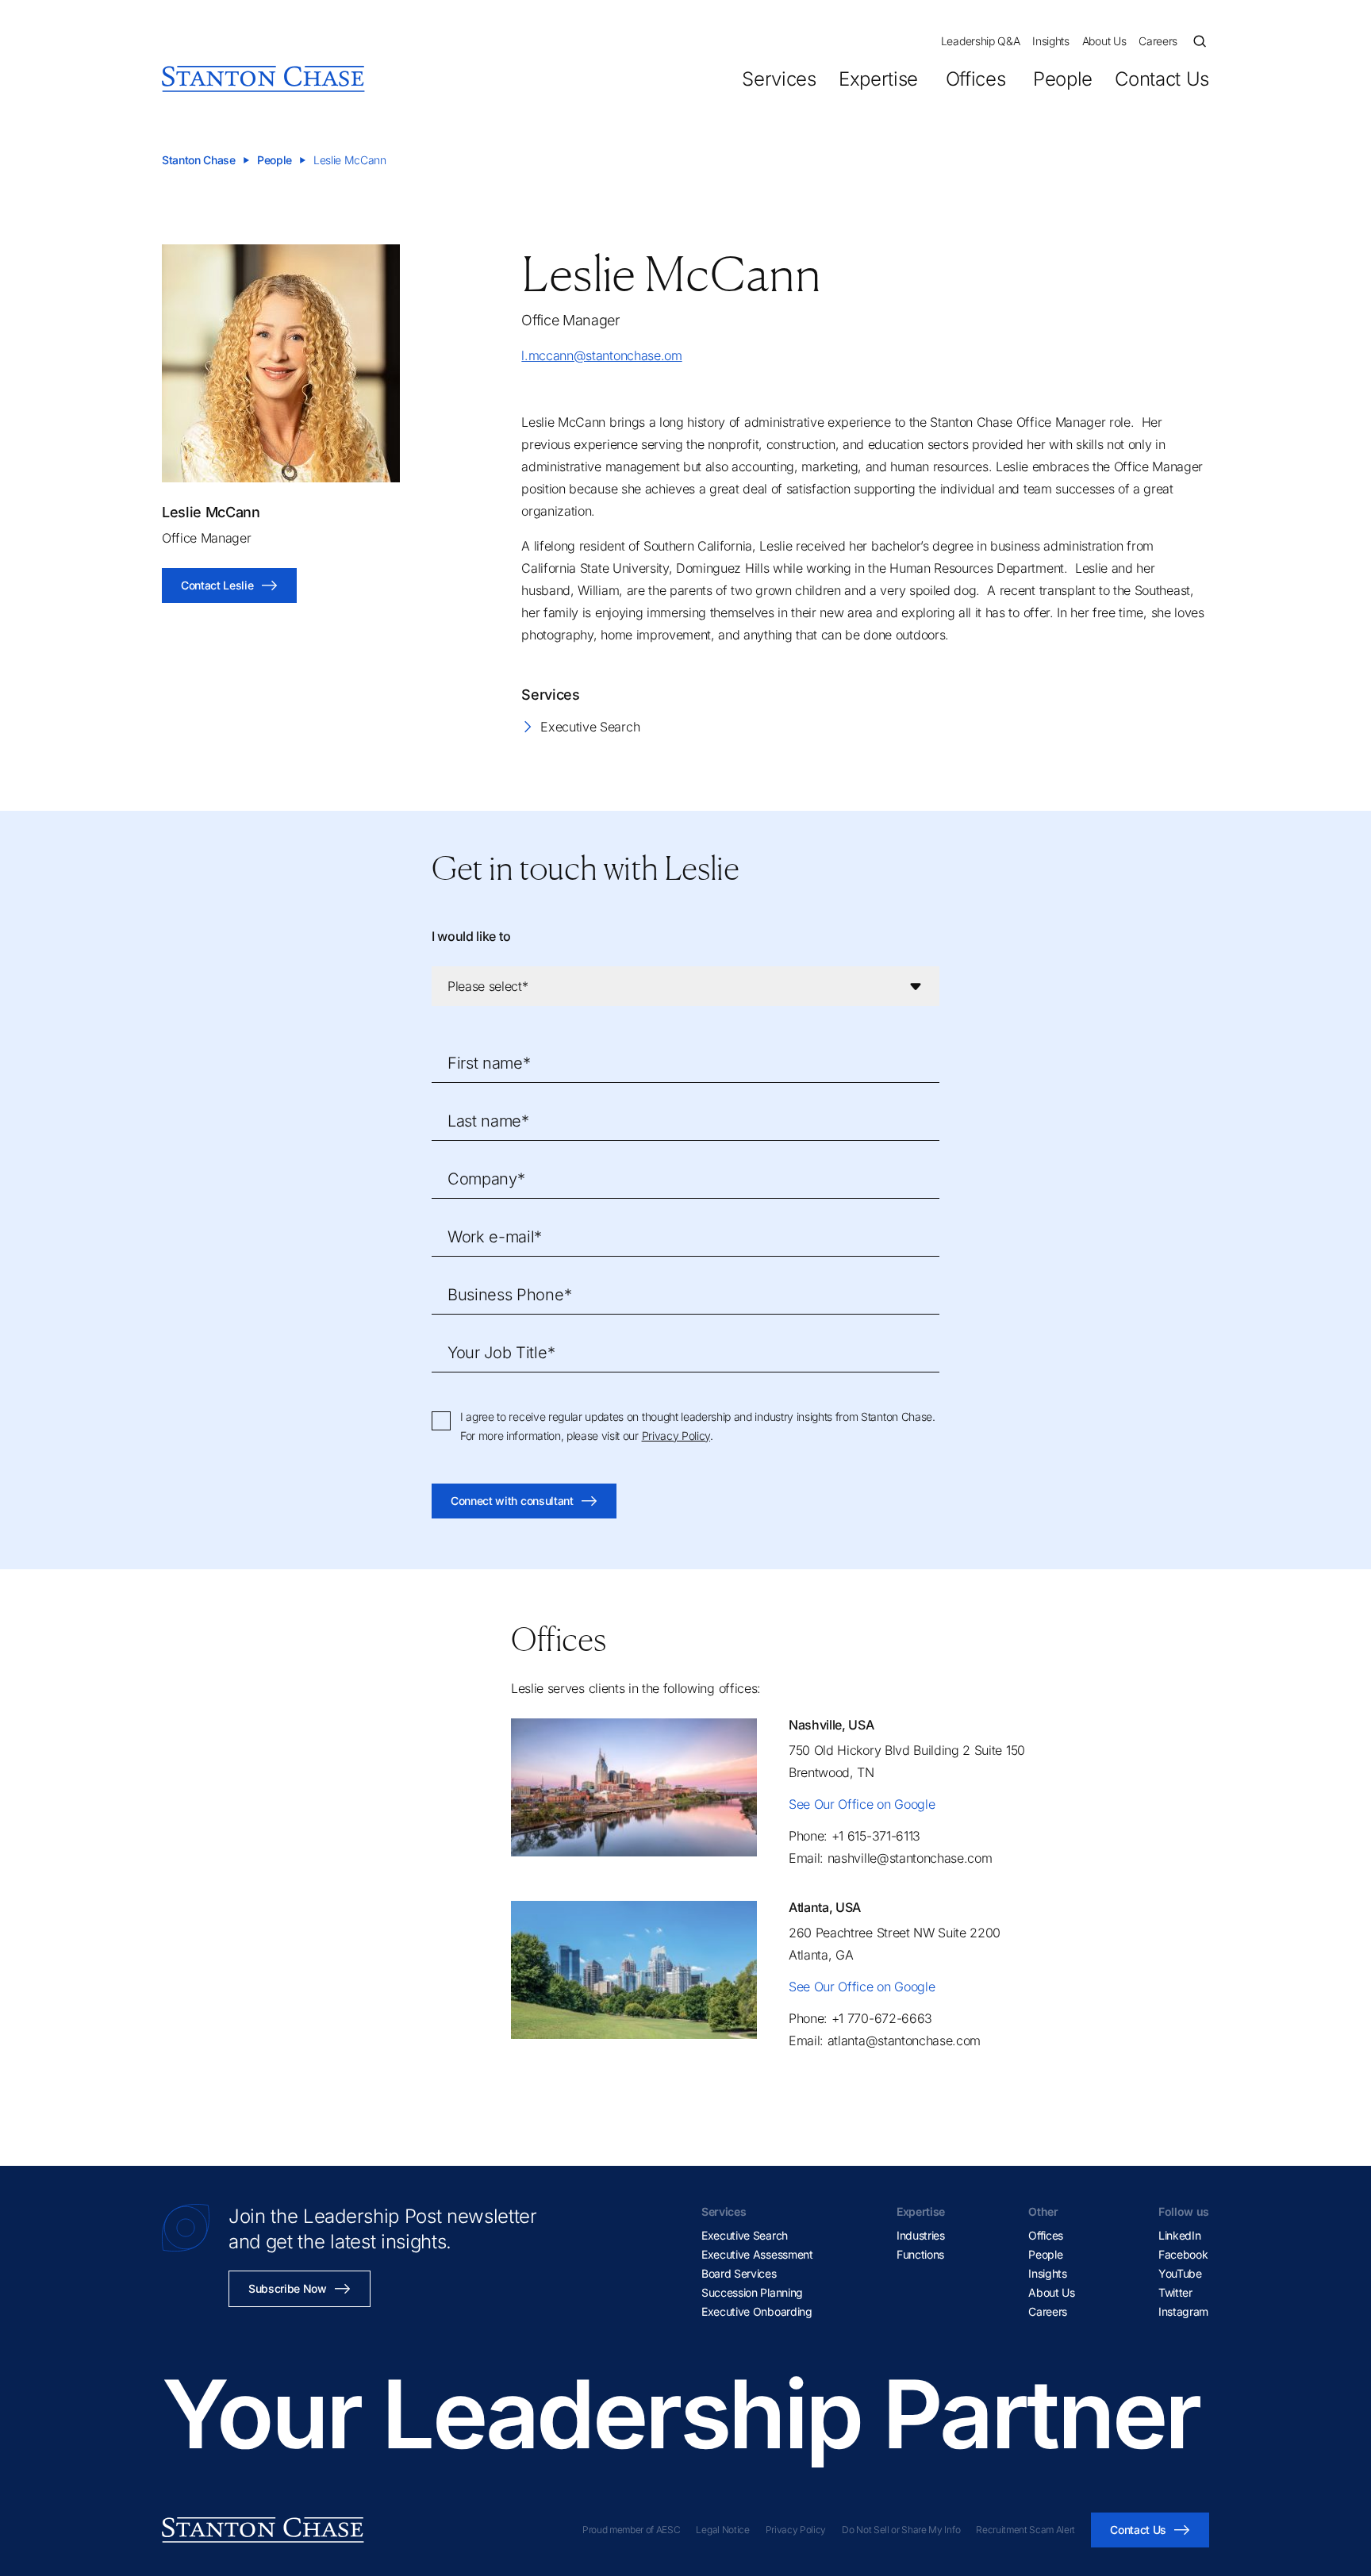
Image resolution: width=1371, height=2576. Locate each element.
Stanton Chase (199, 160)
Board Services (739, 2273)
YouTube (1180, 2273)
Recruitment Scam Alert (1025, 2530)
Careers (1158, 41)
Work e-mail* (495, 1237)
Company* (486, 1179)
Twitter (1175, 2292)
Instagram (1183, 2311)
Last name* (488, 1121)
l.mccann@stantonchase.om (601, 355)
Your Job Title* (501, 1353)
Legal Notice (722, 2530)
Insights (1050, 41)
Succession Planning (752, 2292)
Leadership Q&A (981, 41)
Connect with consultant (512, 1501)
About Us (1104, 41)
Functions (920, 2254)
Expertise (878, 79)
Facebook (1183, 2254)
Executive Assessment (757, 2254)
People (1063, 79)
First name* (489, 1063)
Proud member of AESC (632, 2530)
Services (779, 79)
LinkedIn (1179, 2235)
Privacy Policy (676, 1436)
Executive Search (590, 727)
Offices (975, 79)
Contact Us (1162, 79)
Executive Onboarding (757, 2311)
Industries (921, 2235)
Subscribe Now (288, 2288)
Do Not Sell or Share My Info (901, 2530)
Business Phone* (509, 1295)
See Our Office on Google (862, 1804)
